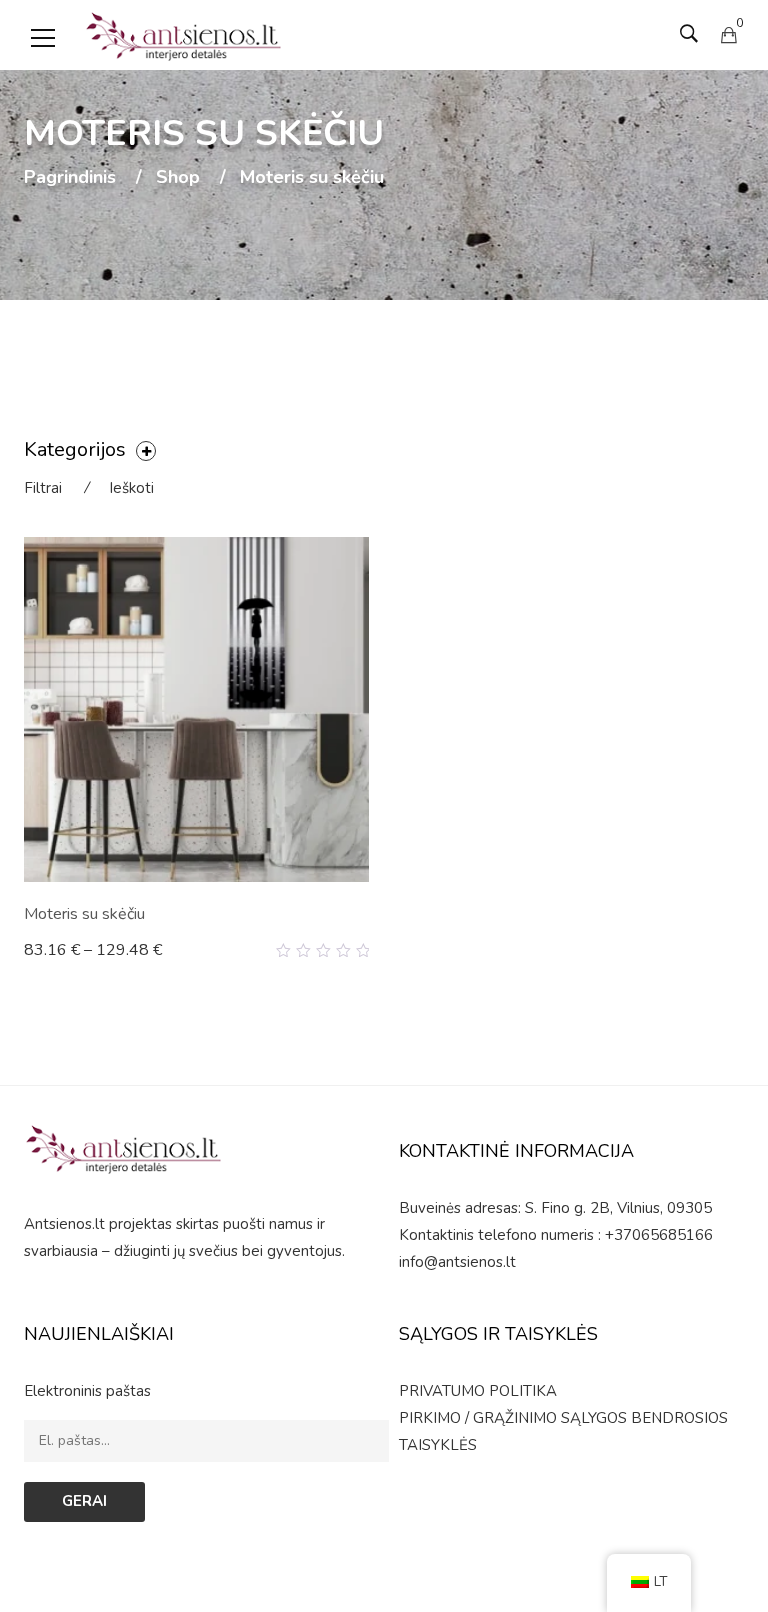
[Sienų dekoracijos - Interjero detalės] (184, 35)
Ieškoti (131, 488)
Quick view (361, 951)
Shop (178, 178)
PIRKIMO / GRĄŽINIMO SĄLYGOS (513, 1418)
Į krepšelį (65, 950)
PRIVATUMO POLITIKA (478, 1391)
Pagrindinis (70, 178)
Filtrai (43, 488)
